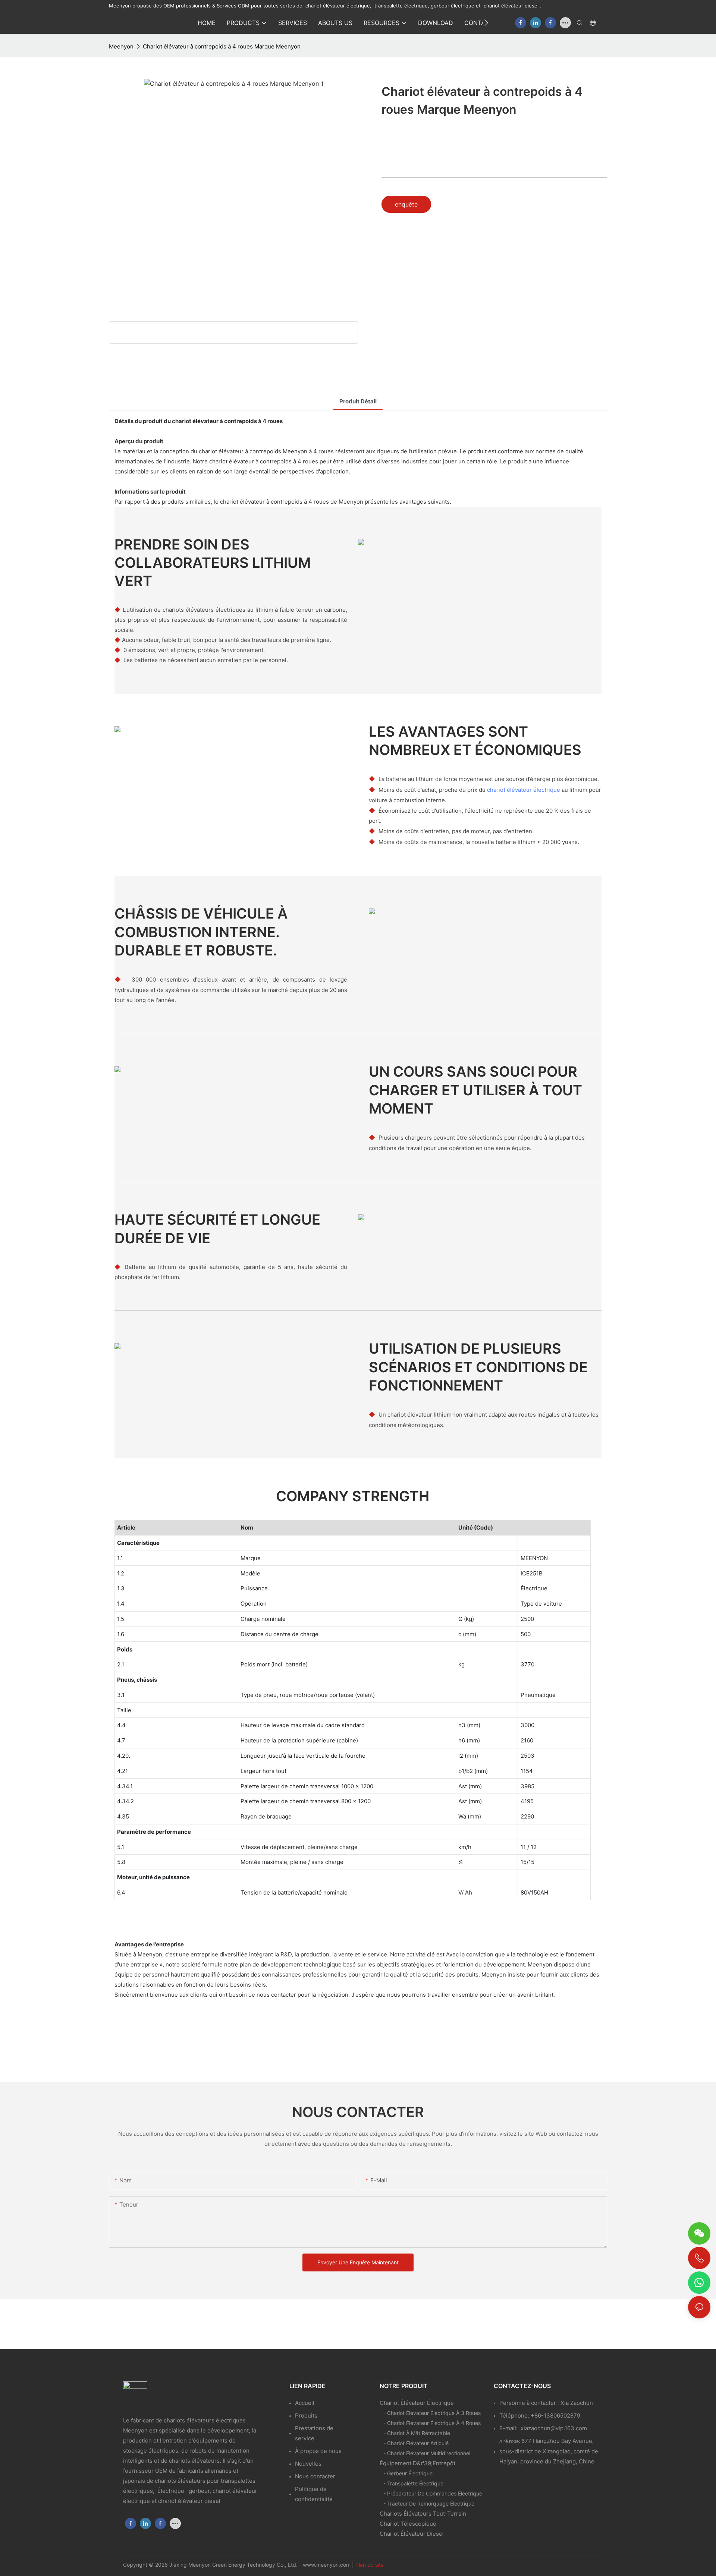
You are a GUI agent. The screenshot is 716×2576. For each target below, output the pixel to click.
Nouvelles (308, 2464)
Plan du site (370, 2565)
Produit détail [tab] (358, 401)
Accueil (305, 2403)
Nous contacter (315, 2476)
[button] (486, 23)
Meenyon (121, 46)
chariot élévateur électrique (524, 790)
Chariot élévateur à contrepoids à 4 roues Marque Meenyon (222, 46)
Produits (306, 2416)
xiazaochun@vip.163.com (554, 2428)
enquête (406, 204)
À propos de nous (318, 2451)
